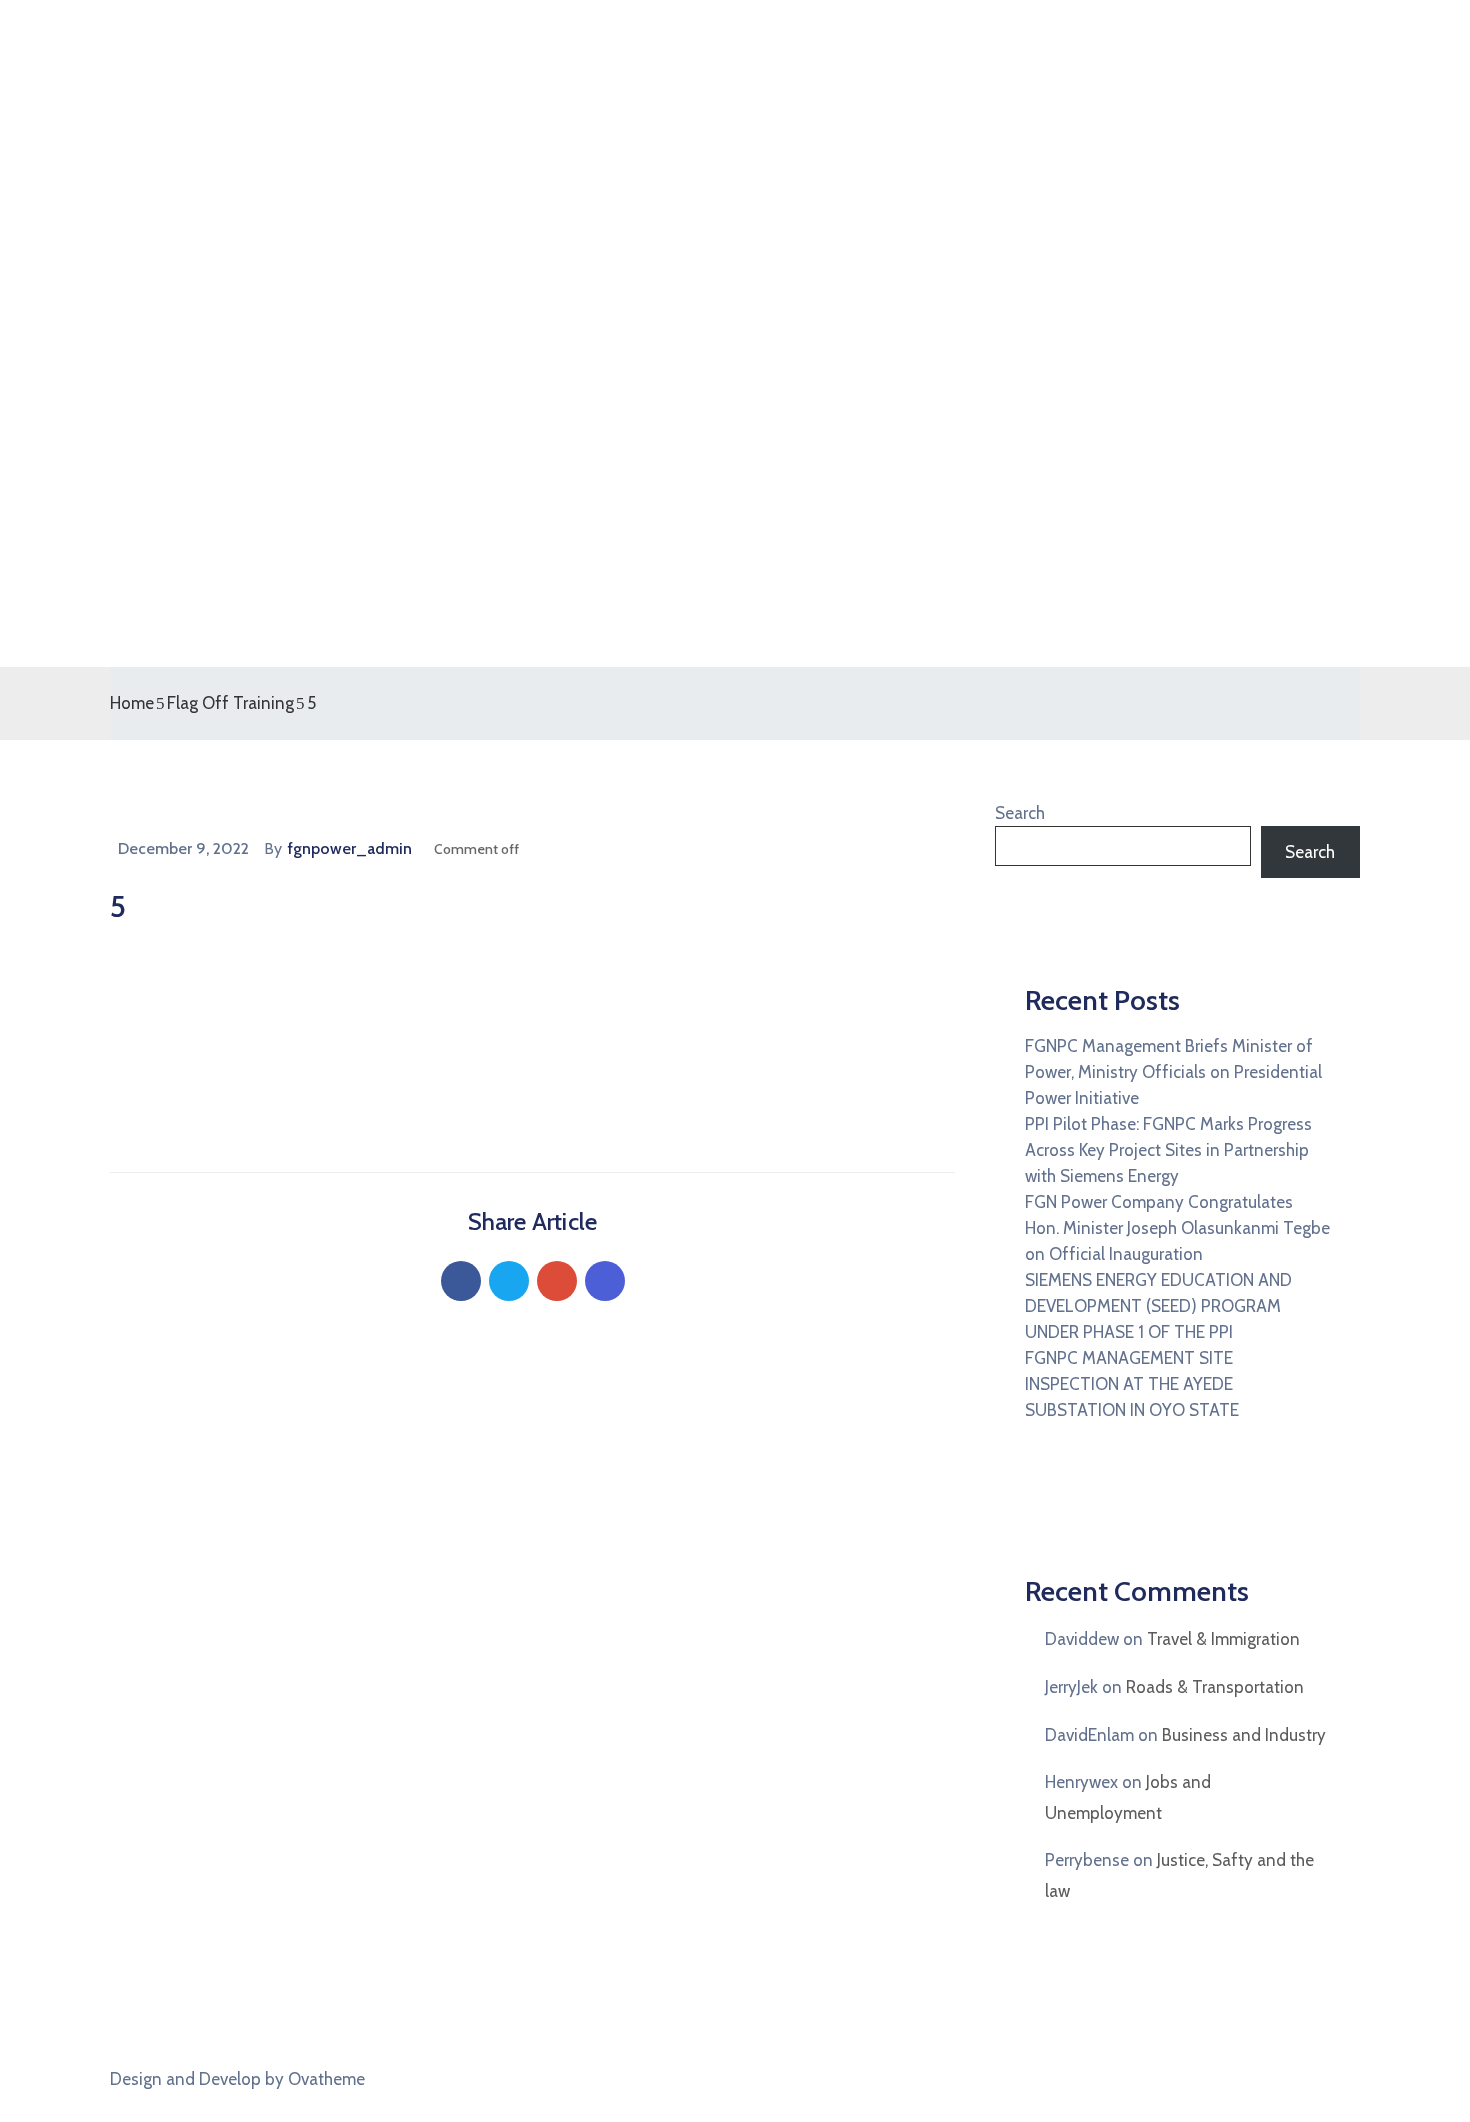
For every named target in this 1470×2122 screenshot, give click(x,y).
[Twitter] (509, 1281)
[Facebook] (461, 1281)
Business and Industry (1244, 1735)
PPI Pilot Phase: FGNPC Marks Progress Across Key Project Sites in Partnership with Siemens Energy (1168, 1150)
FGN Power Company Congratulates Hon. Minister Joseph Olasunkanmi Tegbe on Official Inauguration (1177, 1228)
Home (132, 703)
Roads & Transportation (1215, 1687)
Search (1020, 813)
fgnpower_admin (350, 848)
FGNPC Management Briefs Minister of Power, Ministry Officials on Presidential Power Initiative (1173, 1072)
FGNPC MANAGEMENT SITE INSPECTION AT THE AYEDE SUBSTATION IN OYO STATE (1132, 1384)
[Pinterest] (557, 1281)
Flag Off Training (230, 703)
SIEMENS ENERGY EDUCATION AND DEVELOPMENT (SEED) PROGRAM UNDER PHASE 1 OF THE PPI (1158, 1306)
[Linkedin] (605, 1281)
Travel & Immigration (1223, 1639)
